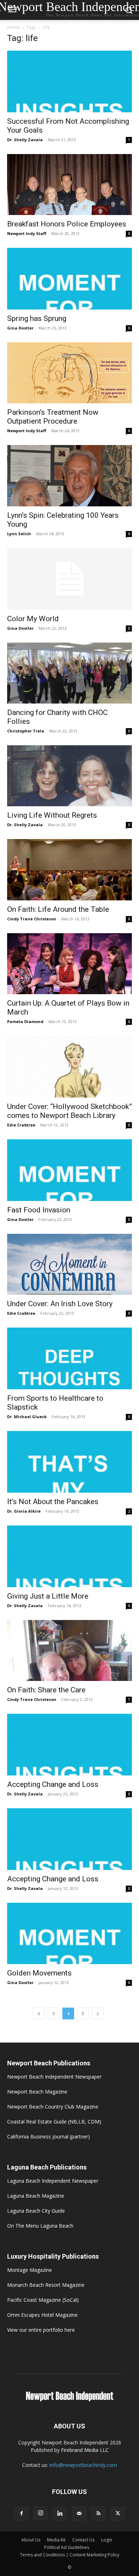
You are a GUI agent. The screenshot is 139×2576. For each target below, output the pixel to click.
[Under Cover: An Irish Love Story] (69, 1264)
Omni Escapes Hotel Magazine (42, 2315)
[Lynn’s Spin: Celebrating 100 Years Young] (69, 476)
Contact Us (83, 2540)
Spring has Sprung (37, 318)
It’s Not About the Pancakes (53, 1502)
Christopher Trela (26, 731)
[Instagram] (41, 2513)
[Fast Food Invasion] (69, 1170)
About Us (31, 2540)
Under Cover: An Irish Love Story (60, 1304)
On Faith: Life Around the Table (58, 909)
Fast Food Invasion (39, 1210)
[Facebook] (21, 2514)
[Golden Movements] (69, 1934)
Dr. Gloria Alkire (24, 1511)
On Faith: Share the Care (46, 1690)
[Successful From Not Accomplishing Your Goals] (69, 81)
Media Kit (56, 2540)
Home (13, 27)
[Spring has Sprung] (69, 279)
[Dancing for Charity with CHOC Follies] (69, 673)
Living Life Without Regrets (52, 815)
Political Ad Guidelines (67, 2547)
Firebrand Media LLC (85, 2450)
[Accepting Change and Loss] (69, 1745)
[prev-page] (39, 2013)
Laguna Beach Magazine (36, 2196)
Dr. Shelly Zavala (25, 140)
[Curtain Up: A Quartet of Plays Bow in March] (69, 964)
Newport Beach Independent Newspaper (54, 2077)
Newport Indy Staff (27, 233)
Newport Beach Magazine (37, 2092)
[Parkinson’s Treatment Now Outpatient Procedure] (69, 373)
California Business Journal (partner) (48, 2137)
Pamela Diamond (25, 1021)
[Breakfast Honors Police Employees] (69, 185)
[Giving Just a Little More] (69, 1556)
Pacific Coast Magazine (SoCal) (43, 2300)
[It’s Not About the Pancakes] (69, 1462)
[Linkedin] (60, 2514)
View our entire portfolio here (41, 2330)
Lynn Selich (19, 534)
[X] (118, 2514)
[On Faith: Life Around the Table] (69, 870)
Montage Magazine (30, 2270)
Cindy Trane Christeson (32, 919)
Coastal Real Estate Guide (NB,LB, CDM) (54, 2122)
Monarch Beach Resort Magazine (46, 2285)
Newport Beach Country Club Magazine (53, 2107)
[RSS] (98, 2514)
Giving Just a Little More (48, 1596)
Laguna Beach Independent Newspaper (53, 2181)
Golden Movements (39, 1973)
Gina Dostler (20, 328)
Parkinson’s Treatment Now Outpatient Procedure (53, 417)
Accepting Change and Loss (53, 1784)
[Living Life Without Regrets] (69, 776)
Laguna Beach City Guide (36, 2211)
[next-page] (98, 2013)
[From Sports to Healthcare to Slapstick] (69, 1358)
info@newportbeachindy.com (83, 2465)
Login (107, 2540)
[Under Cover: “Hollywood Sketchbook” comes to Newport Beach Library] (69, 1067)
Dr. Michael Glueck (27, 1417)
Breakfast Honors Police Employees (67, 224)
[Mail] (79, 2514)
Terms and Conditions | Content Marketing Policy (70, 2555)
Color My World (33, 619)
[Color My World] (69, 579)
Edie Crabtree (21, 1125)
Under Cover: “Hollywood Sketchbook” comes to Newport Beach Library (69, 1111)
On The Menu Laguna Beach (40, 2226)
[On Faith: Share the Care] (69, 1650)
